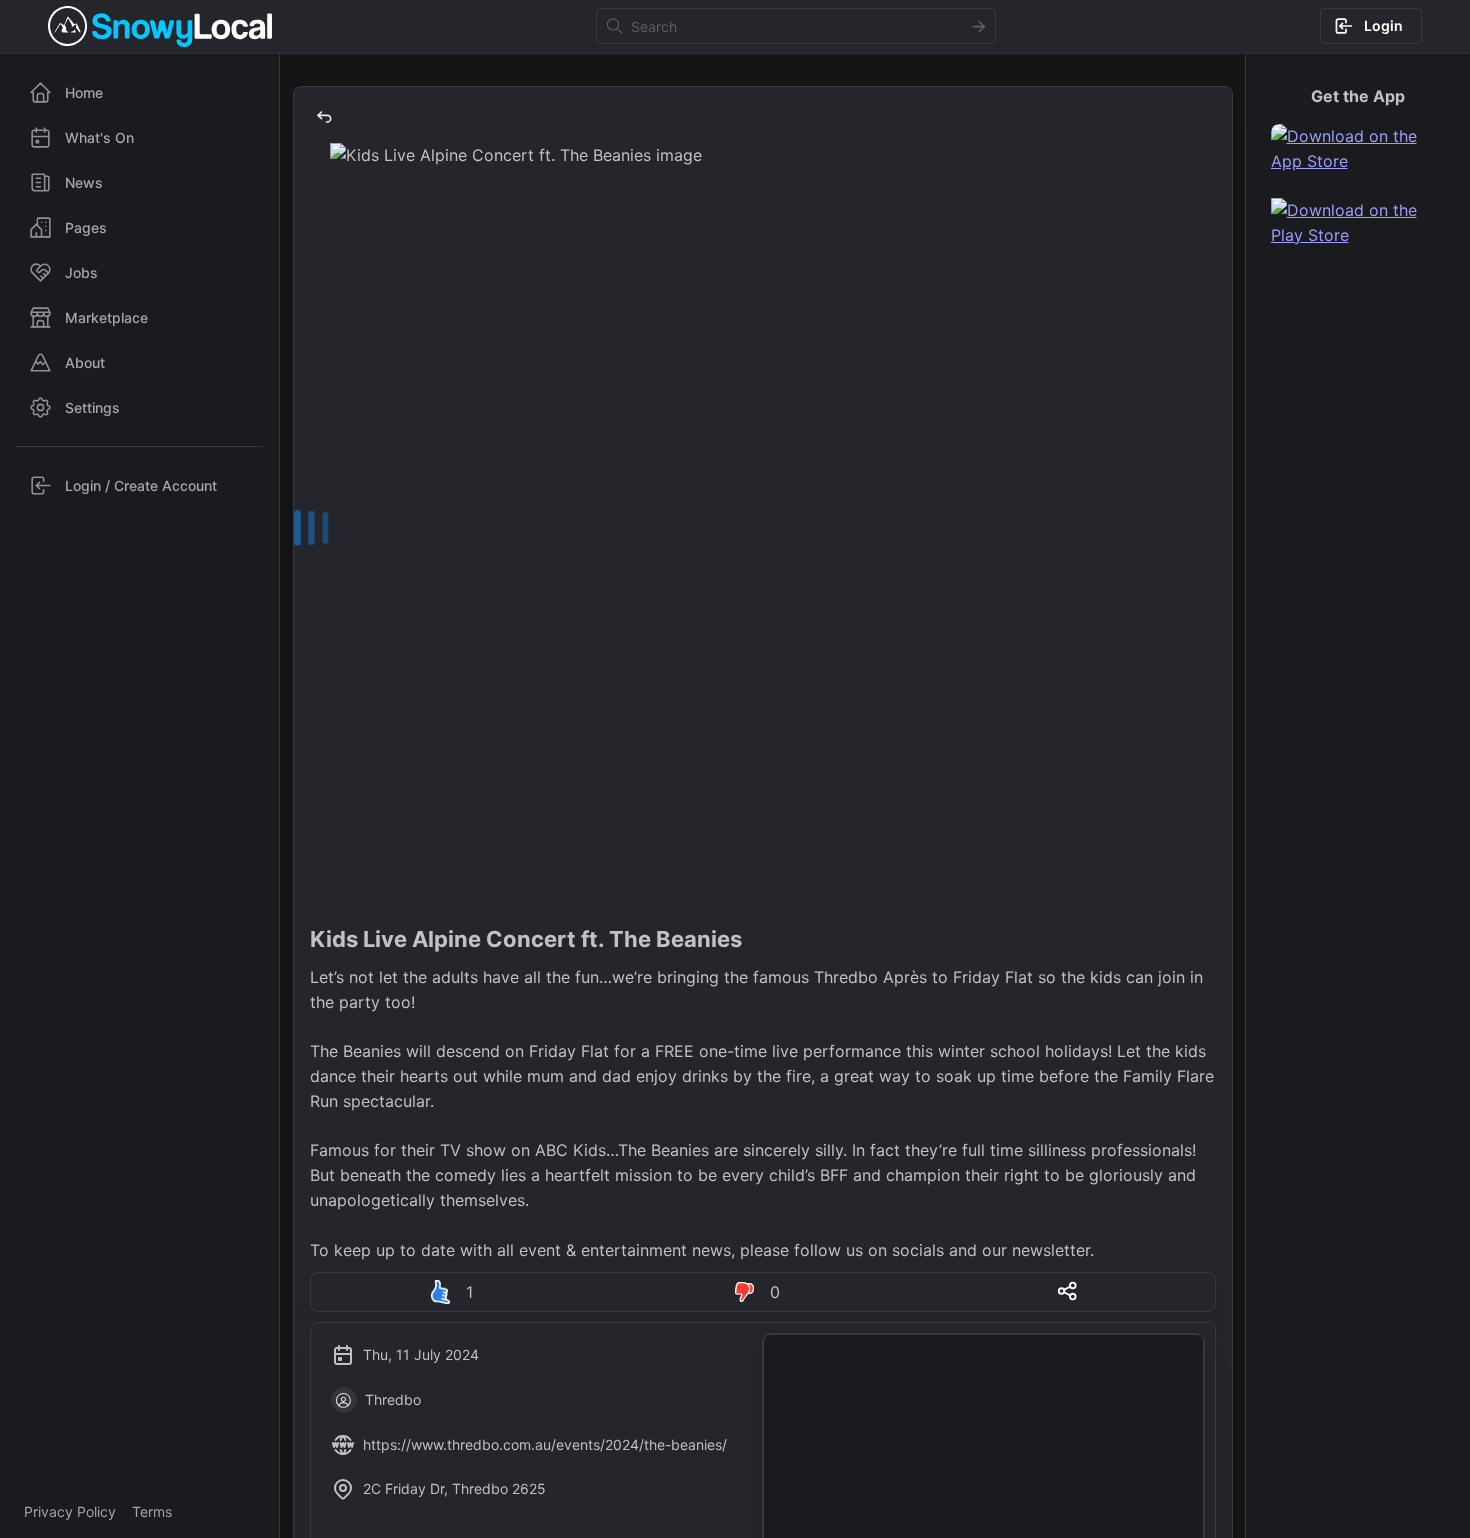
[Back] (324, 117)
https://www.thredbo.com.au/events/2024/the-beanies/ (545, 1444)
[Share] (1067, 1291)
